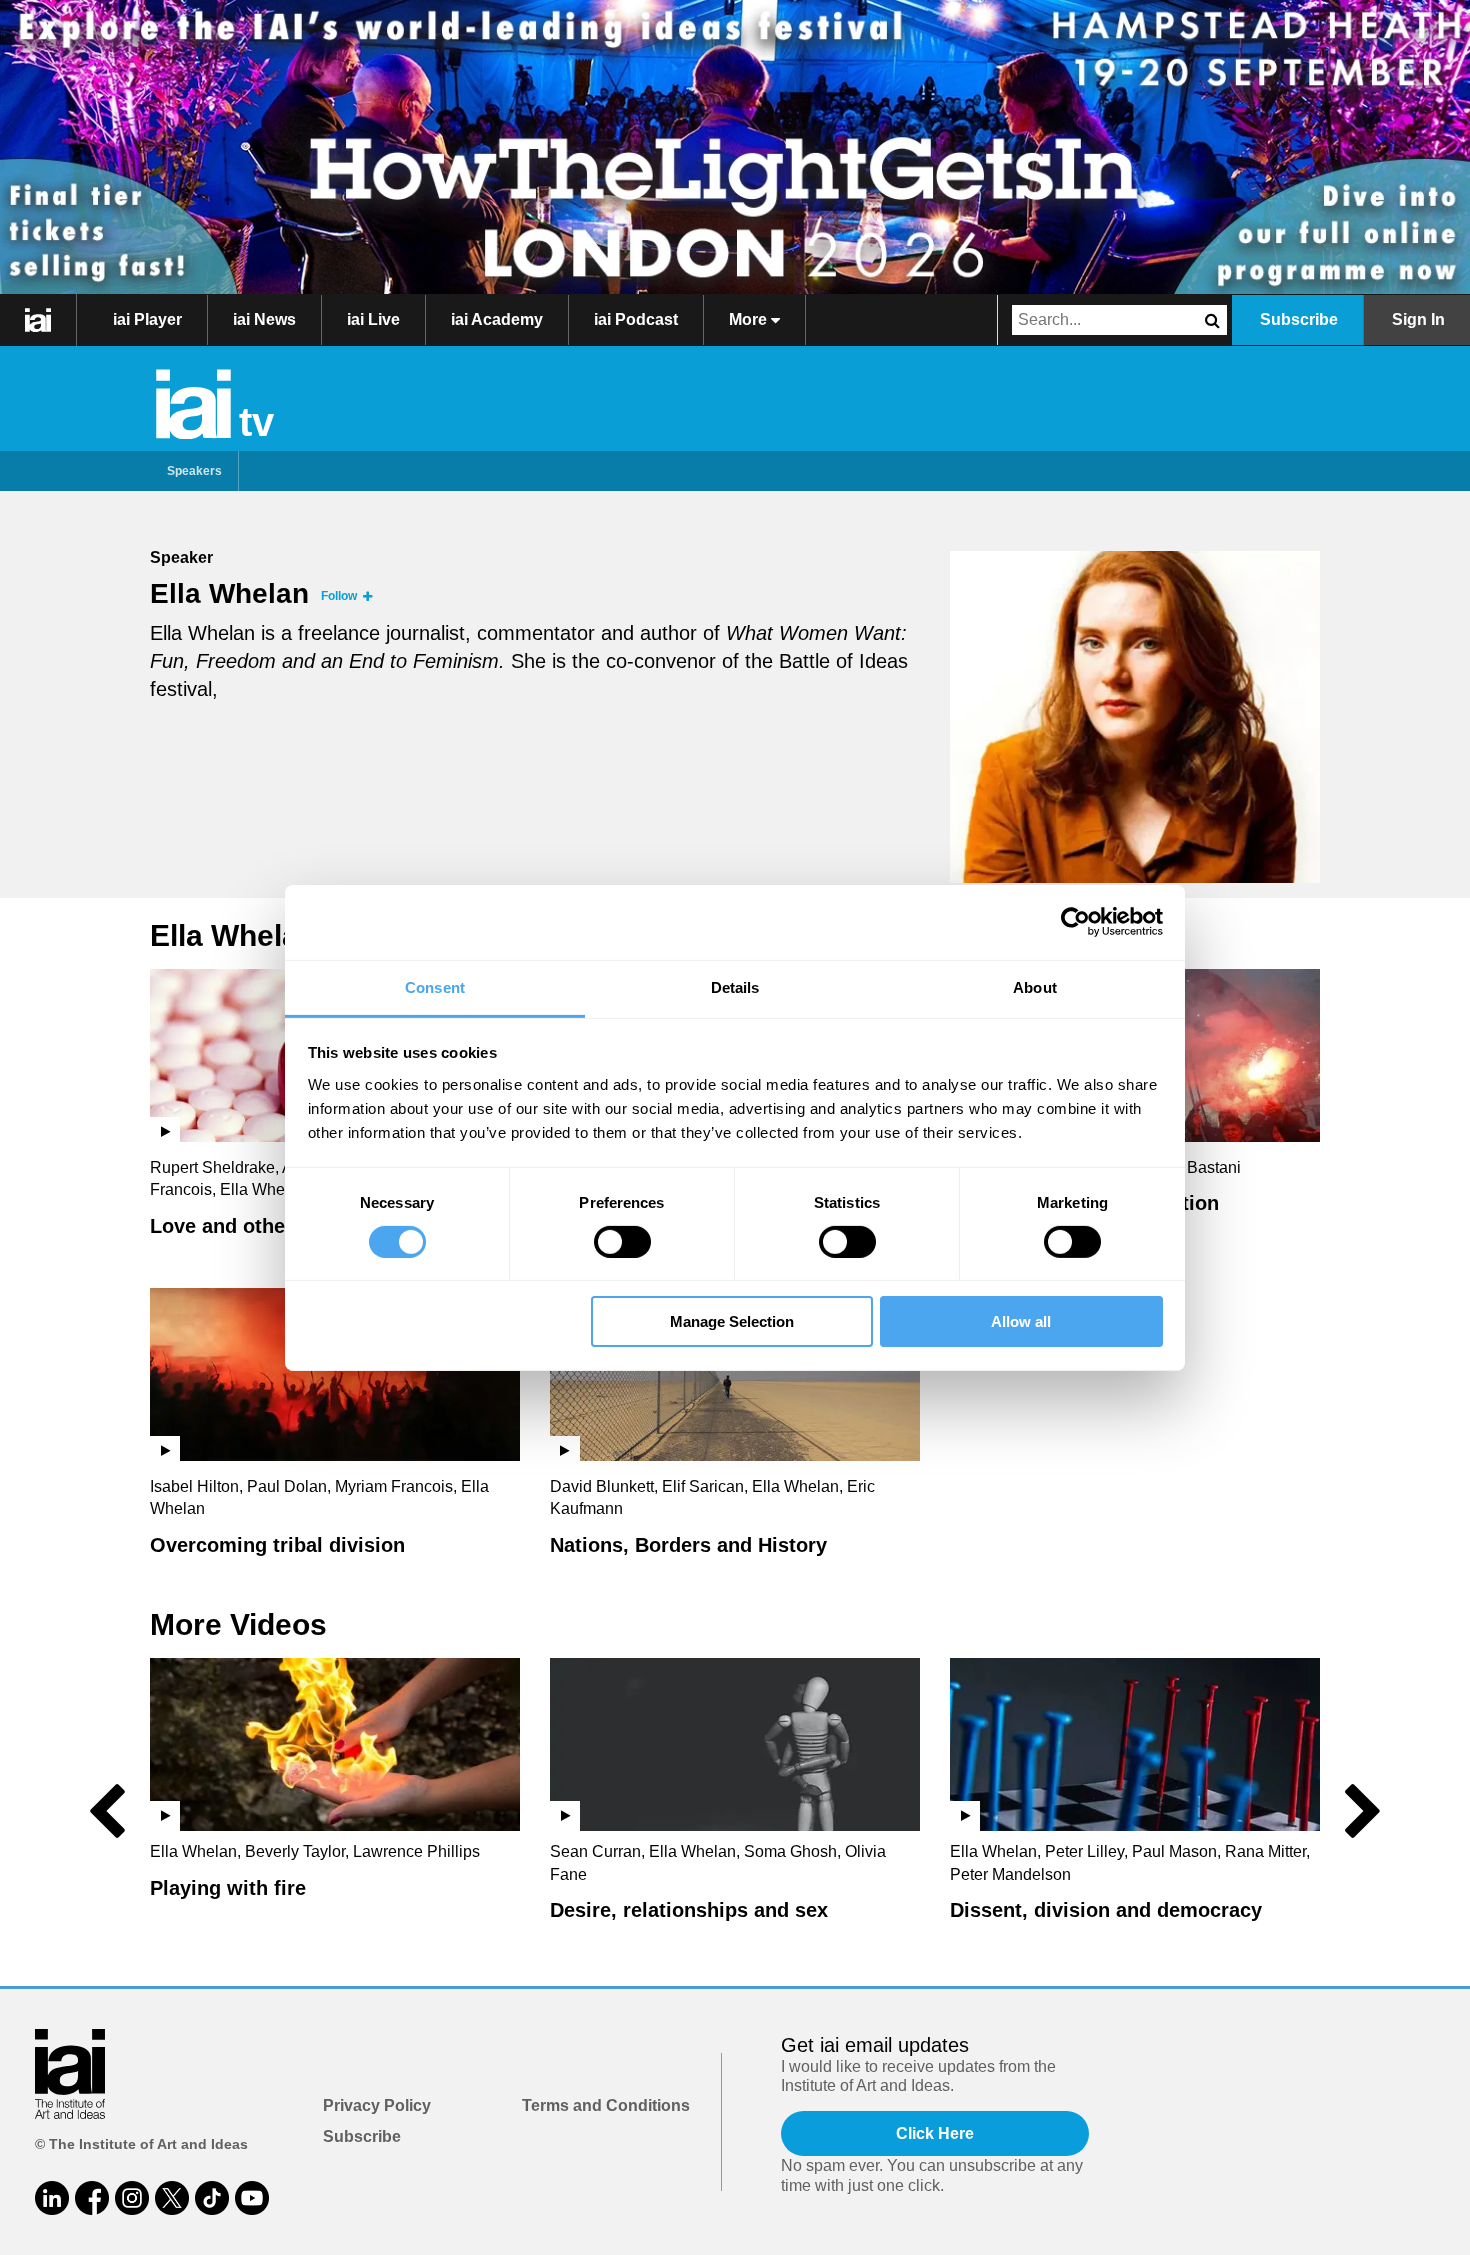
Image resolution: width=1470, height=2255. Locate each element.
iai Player (147, 319)
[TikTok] (212, 2198)
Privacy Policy (377, 2105)
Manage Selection (732, 1321)
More (750, 319)
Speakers (194, 471)
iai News (264, 319)
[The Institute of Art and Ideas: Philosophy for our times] (38, 320)
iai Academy (497, 319)
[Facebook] (92, 2198)
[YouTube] (252, 2198)
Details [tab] (735, 986)
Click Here (935, 2133)
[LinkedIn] (52, 2198)
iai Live (373, 319)
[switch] (622, 1242)
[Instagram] (132, 2198)
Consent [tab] (435, 986)
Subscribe (1299, 319)
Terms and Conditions (606, 2105)
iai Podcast (636, 319)
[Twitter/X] (172, 2198)
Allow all (1021, 1321)
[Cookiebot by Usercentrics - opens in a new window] (1075, 922)
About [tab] (1035, 986)
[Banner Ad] (735, 147)
